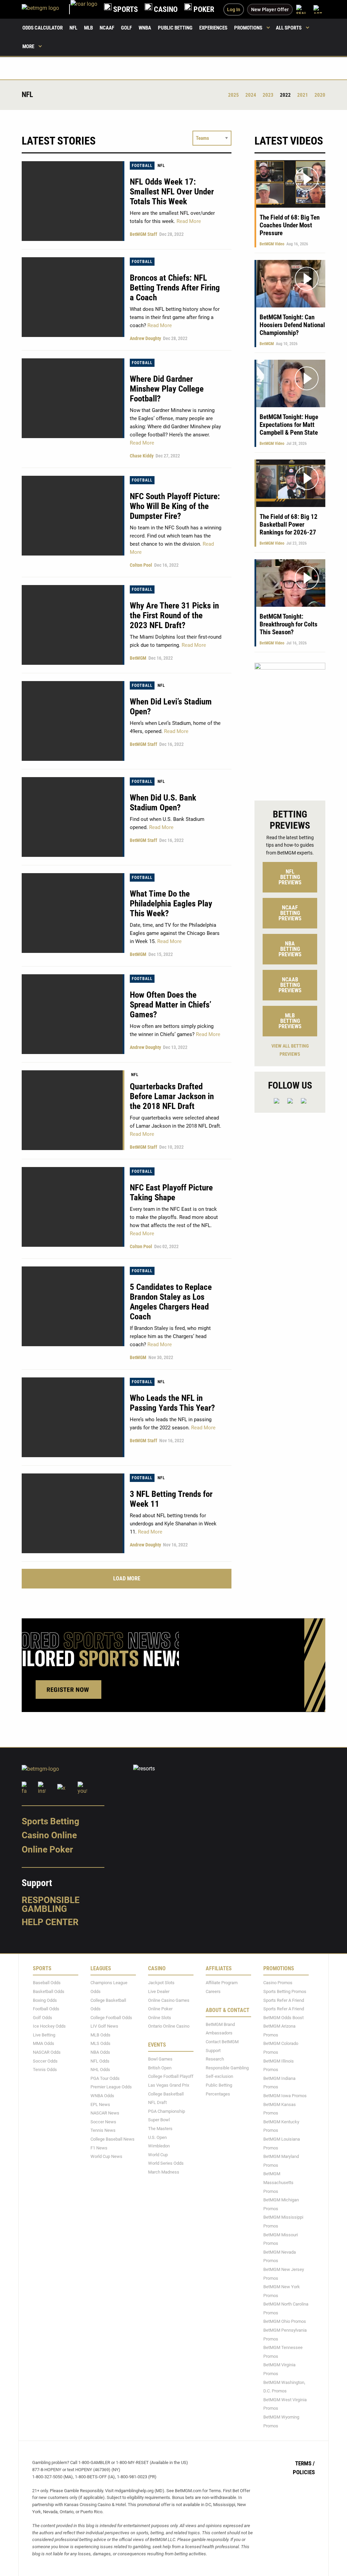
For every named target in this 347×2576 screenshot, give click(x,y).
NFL (73, 28)
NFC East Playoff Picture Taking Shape (171, 1192)
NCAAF (107, 28)
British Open (160, 2068)
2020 (320, 95)
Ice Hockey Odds (49, 2026)
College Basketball (166, 2094)
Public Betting (175, 28)
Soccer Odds (45, 2061)
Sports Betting (50, 1821)
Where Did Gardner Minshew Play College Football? (167, 389)
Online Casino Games (169, 2000)
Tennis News (103, 2130)
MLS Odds (100, 2043)
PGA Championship (167, 2111)
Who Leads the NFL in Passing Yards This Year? (172, 1403)
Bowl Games (160, 2059)
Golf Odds (43, 2018)
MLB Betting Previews (290, 1021)
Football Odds (46, 2009)
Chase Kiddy (142, 456)
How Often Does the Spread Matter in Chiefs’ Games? (171, 1005)
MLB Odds (100, 2035)
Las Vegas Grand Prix (169, 2085)
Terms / (305, 2463)
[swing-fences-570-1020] (290, 726)
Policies (304, 2472)
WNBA (145, 28)
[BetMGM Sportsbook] (46, 9)
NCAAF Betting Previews (290, 913)
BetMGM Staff (144, 234)
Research (215, 2059)
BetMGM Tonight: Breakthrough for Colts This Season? (289, 624)
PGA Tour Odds (105, 2078)
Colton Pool (141, 565)
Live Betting (44, 2035)
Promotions (248, 28)
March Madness (164, 2172)
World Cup (158, 2155)
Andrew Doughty (145, 338)
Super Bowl (159, 2120)
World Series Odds (166, 2163)
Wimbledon (159, 2146)
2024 (251, 95)
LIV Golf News (104, 2026)
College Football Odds (111, 2018)
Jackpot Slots (161, 1983)
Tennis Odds (45, 2070)
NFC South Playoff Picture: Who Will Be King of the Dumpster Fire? (175, 506)
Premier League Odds (111, 2087)
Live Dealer (159, 1991)
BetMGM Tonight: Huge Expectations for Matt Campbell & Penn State (289, 425)
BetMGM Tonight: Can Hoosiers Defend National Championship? (292, 325)
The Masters (160, 2129)
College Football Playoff (171, 2076)
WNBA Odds (102, 2096)
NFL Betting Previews (290, 877)
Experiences (213, 28)
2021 (303, 95)
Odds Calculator (43, 28)
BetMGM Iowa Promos (285, 2096)
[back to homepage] (84, 9)
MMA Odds (44, 2043)
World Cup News (106, 2156)
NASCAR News (105, 2113)
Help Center (50, 1922)
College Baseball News (113, 2139)
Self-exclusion (219, 2076)
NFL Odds (100, 2061)
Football (142, 166)
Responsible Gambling (51, 1904)
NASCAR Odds (47, 2052)
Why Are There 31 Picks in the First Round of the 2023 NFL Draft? (174, 615)
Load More (127, 1578)
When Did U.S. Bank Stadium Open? (163, 803)
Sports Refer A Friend (284, 2000)
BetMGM (138, 658)
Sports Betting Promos (285, 1991)
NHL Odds (100, 2070)
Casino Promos (278, 1983)
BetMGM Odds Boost (283, 2018)
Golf (126, 28)
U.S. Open (157, 2137)
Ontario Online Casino (169, 2026)
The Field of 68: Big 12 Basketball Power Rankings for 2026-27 (289, 524)
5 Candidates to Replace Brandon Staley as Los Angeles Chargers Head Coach (171, 1302)
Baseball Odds (47, 1983)
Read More (188, 221)
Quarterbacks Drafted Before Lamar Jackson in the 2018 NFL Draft (172, 1096)
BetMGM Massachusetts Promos (278, 2182)
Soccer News (103, 2122)
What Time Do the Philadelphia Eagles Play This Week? (171, 904)
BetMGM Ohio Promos (285, 2321)
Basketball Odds (49, 1991)
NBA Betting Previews (290, 949)
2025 (233, 95)
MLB (88, 28)
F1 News (99, 2148)
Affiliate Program (222, 1983)
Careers (213, 1991)
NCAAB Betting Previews (290, 985)
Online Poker (47, 1849)
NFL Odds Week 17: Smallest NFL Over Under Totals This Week (172, 192)
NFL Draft (157, 2102)
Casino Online (49, 1835)
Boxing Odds (45, 2000)
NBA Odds (100, 2052)
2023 (268, 95)
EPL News (100, 2104)
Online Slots (160, 2018)
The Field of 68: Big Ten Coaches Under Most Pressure (290, 225)
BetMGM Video (272, 244)
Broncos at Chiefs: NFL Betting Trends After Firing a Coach (175, 288)
